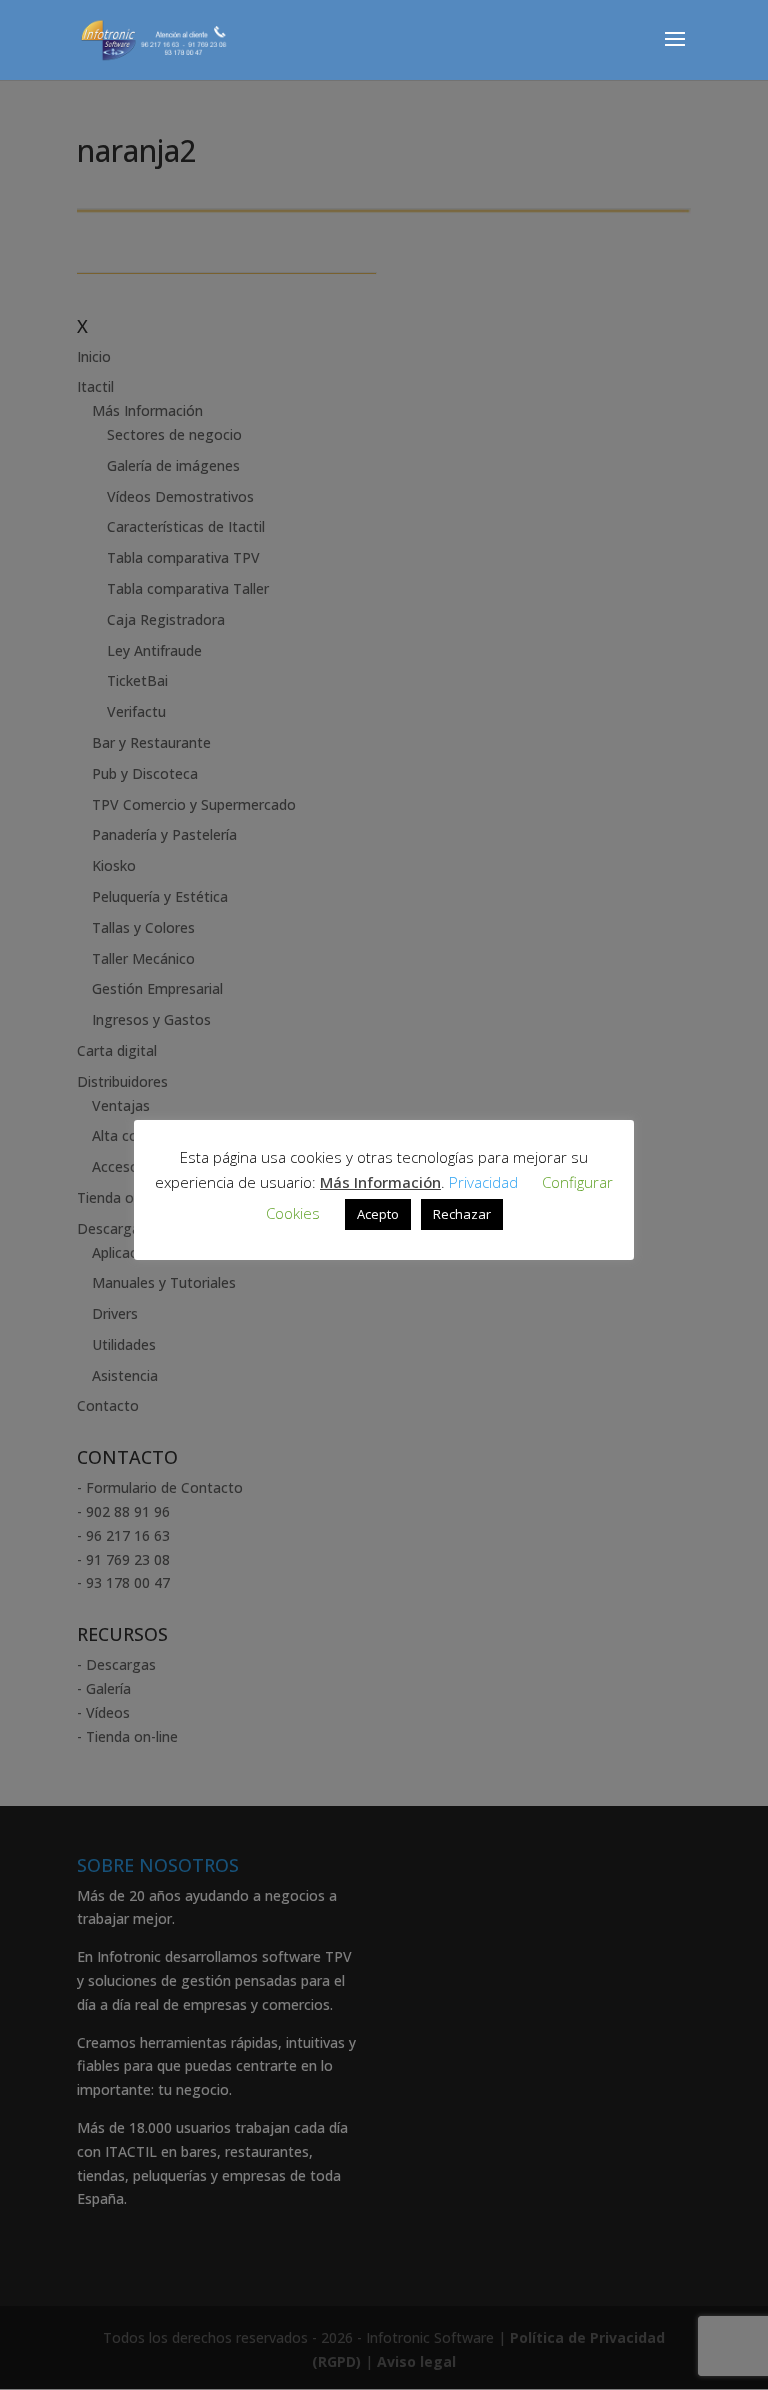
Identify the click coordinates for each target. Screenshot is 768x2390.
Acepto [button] (378, 1214)
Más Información (380, 1182)
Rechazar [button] (462, 1214)
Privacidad (483, 1182)
